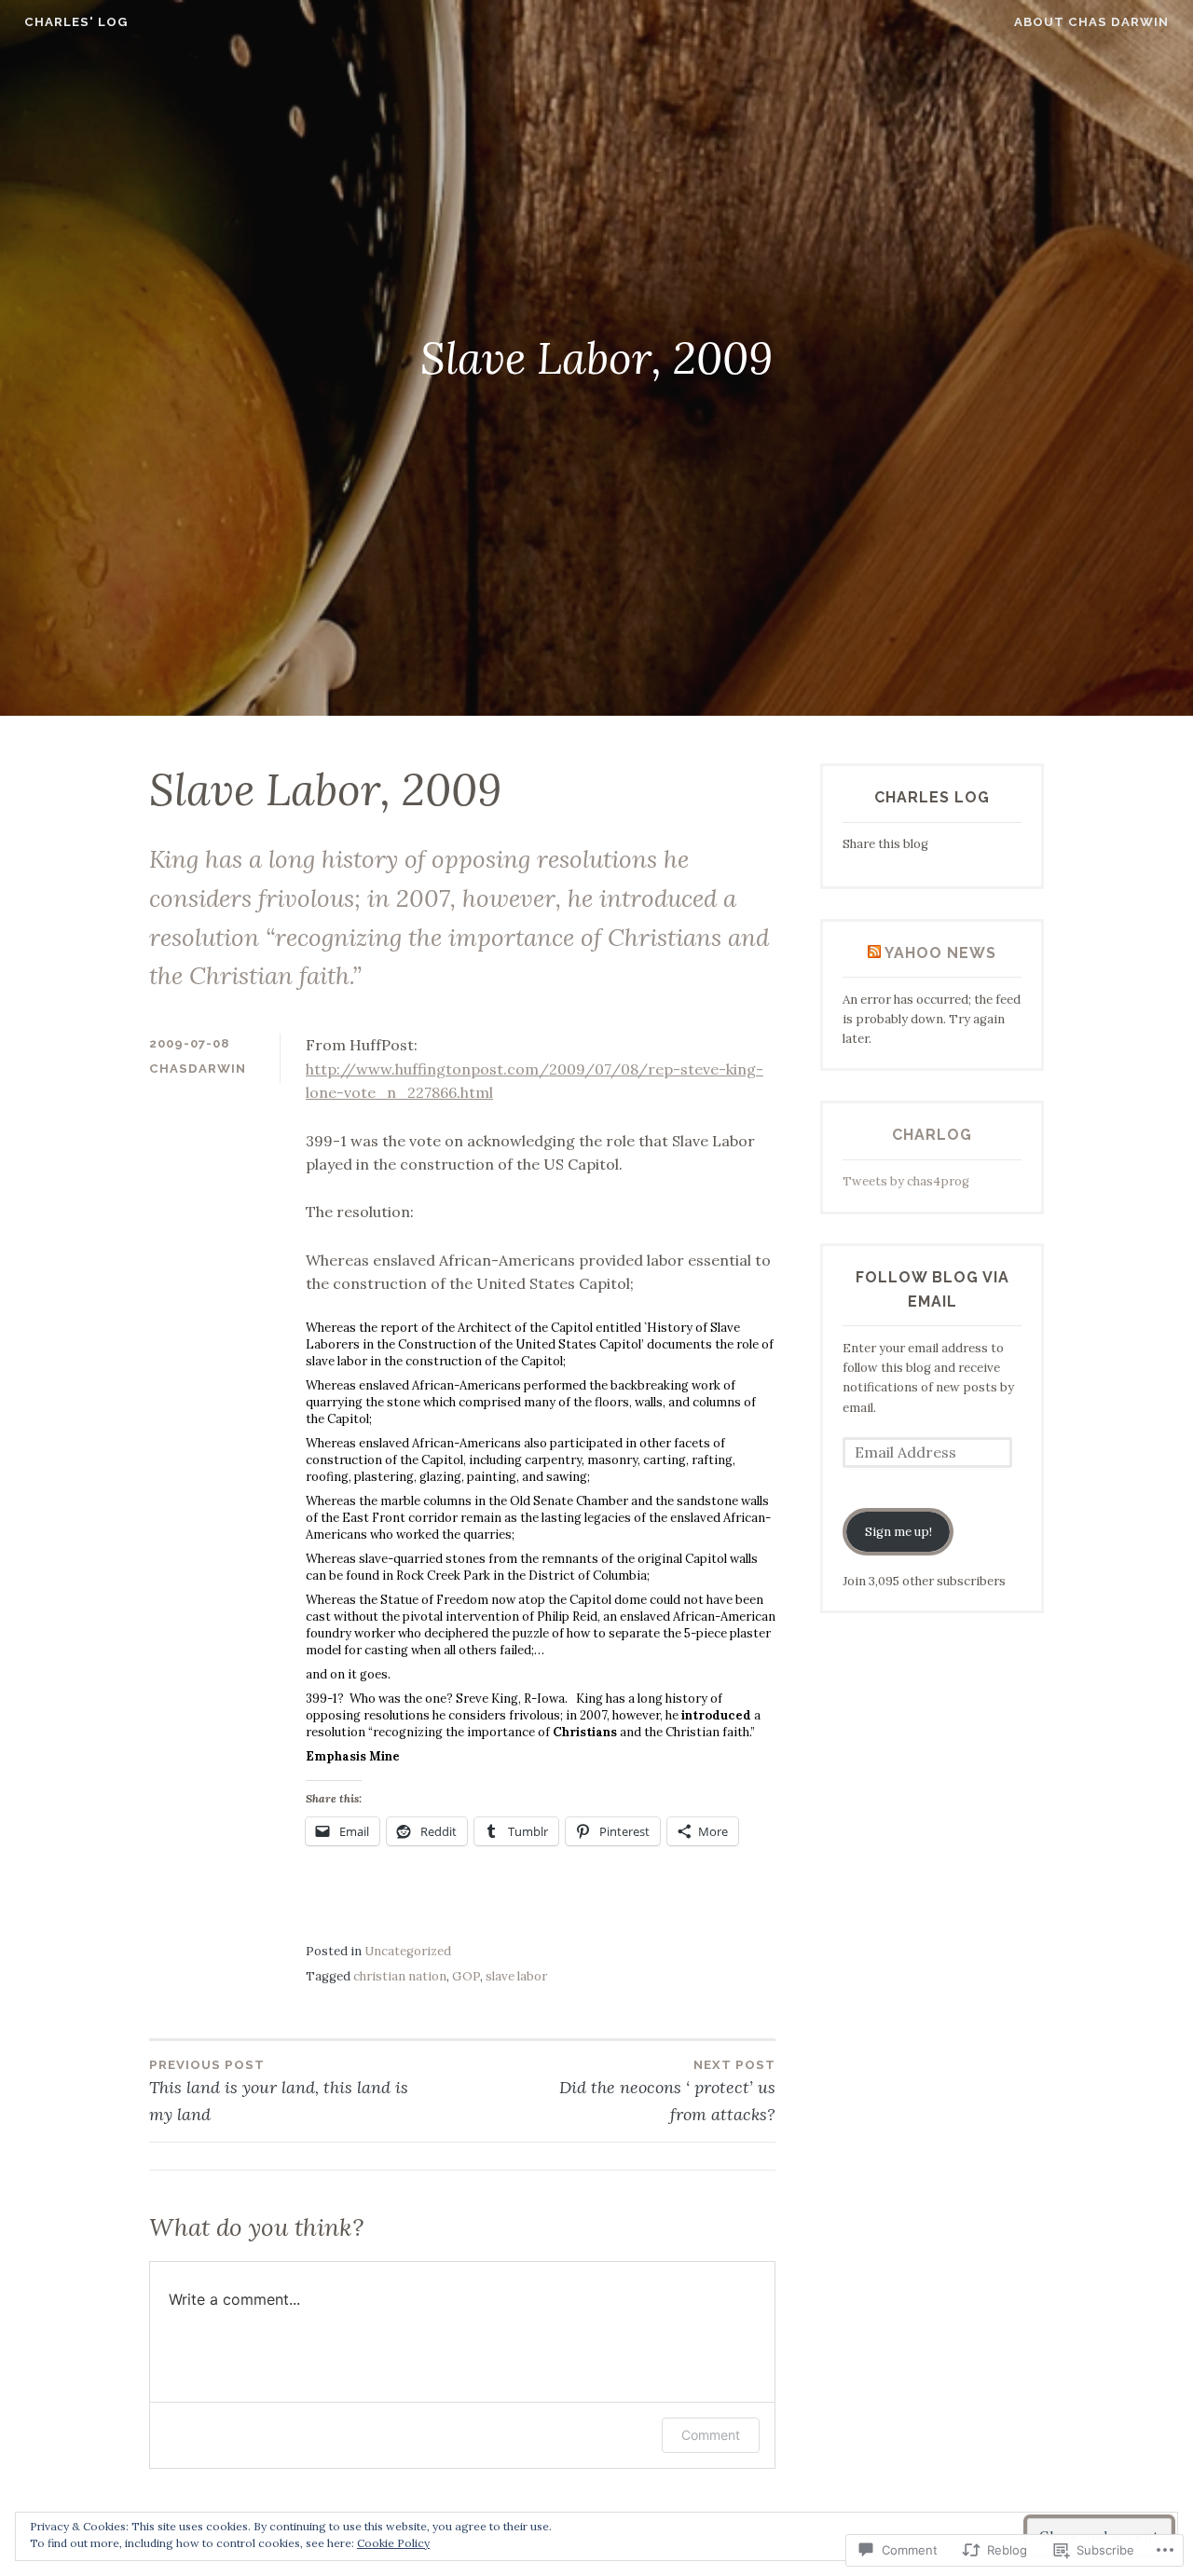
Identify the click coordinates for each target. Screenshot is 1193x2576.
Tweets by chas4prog (906, 1181)
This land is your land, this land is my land (279, 2091)
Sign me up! (898, 1532)
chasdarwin (198, 1069)
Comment (711, 2435)
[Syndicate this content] (874, 953)
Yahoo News (940, 953)
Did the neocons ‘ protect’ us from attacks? (667, 2091)
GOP (466, 1976)
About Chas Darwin (1091, 22)
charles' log (76, 22)
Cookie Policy (393, 2543)
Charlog (932, 1135)
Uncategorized (408, 1951)
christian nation (400, 1976)
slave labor (516, 1976)
